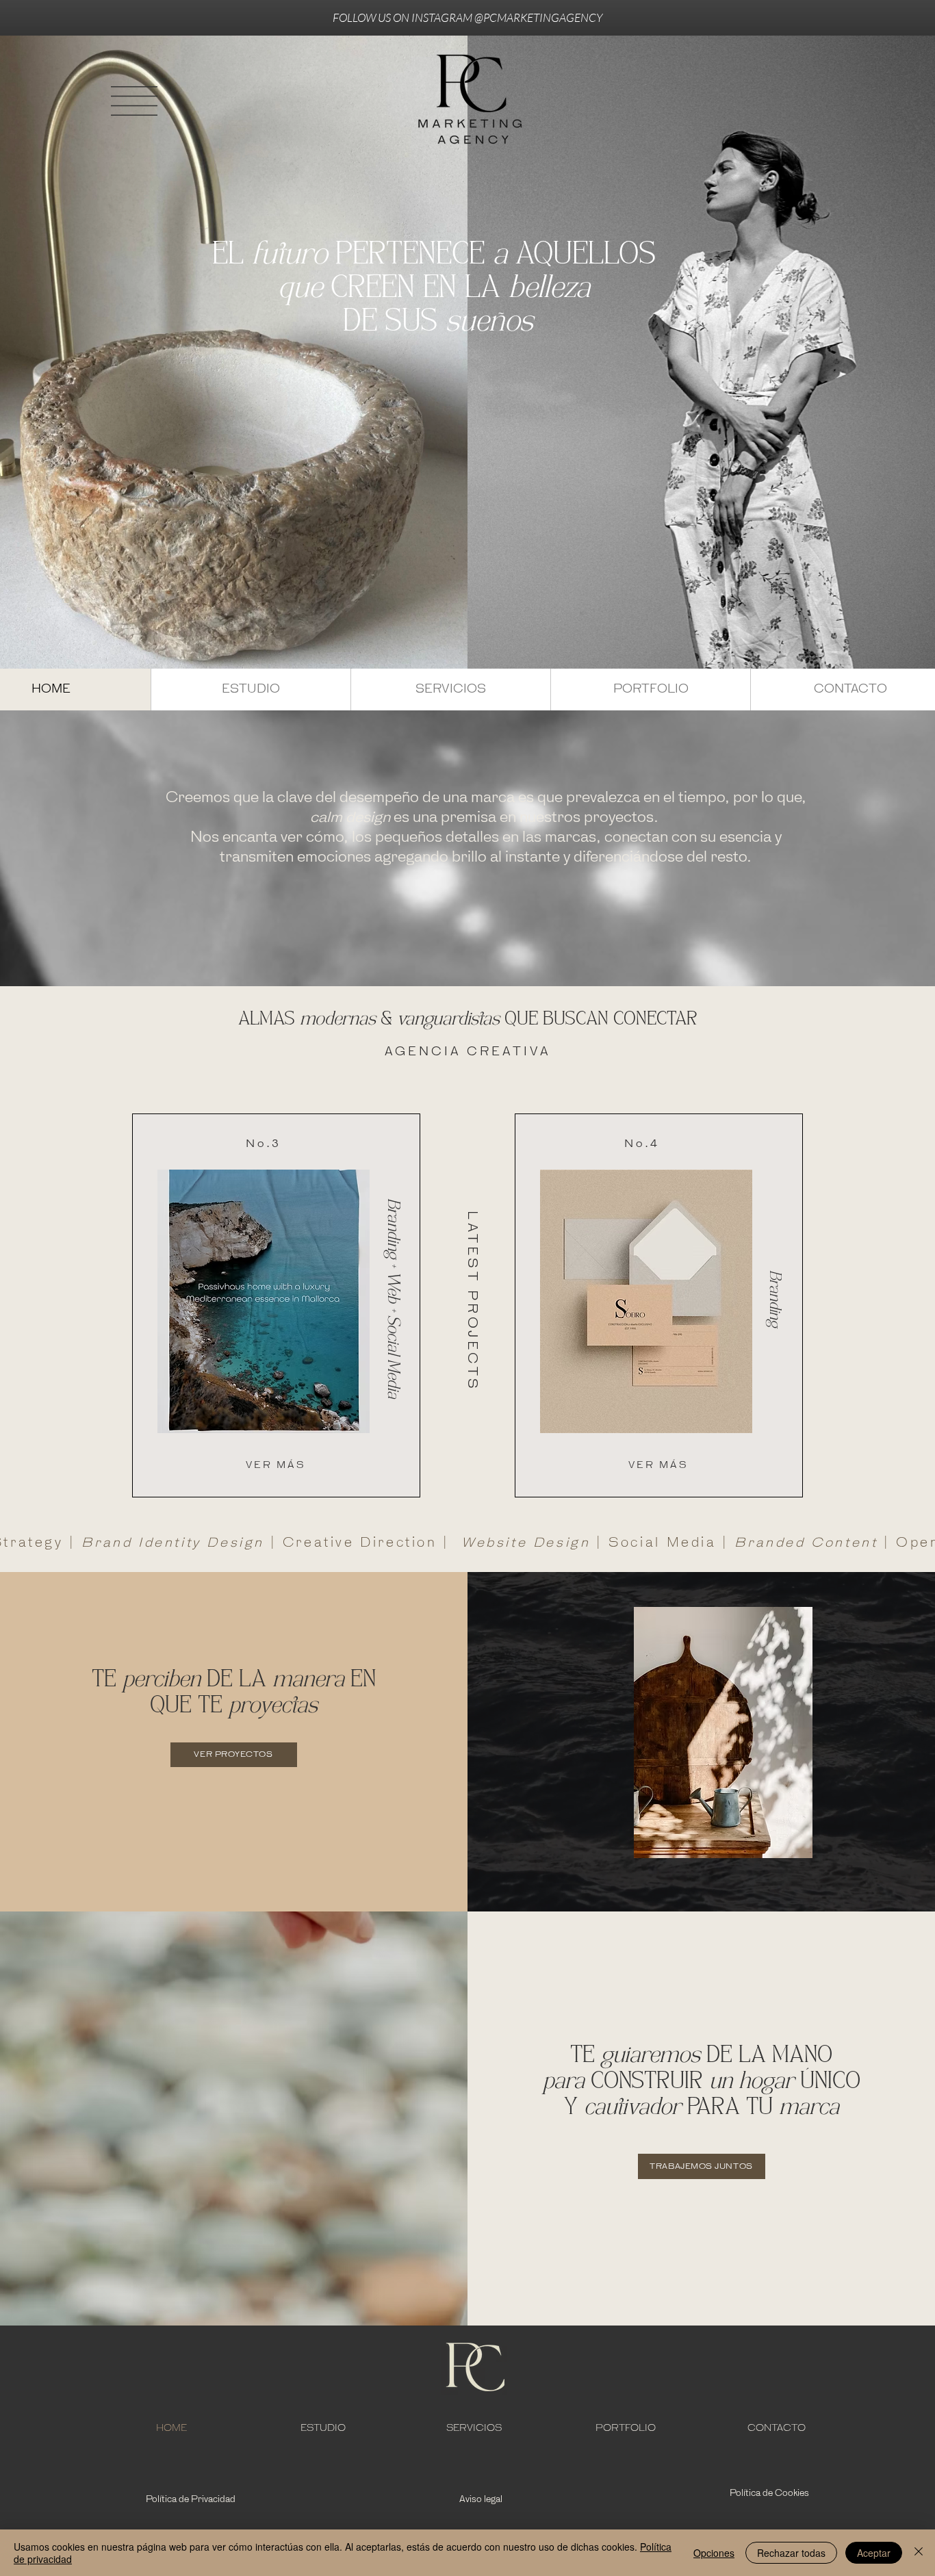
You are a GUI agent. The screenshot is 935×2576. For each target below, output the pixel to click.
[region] (276, 1305)
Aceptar (874, 2553)
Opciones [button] (714, 2553)
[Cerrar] (919, 2553)
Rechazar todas (791, 2553)
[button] (134, 101)
